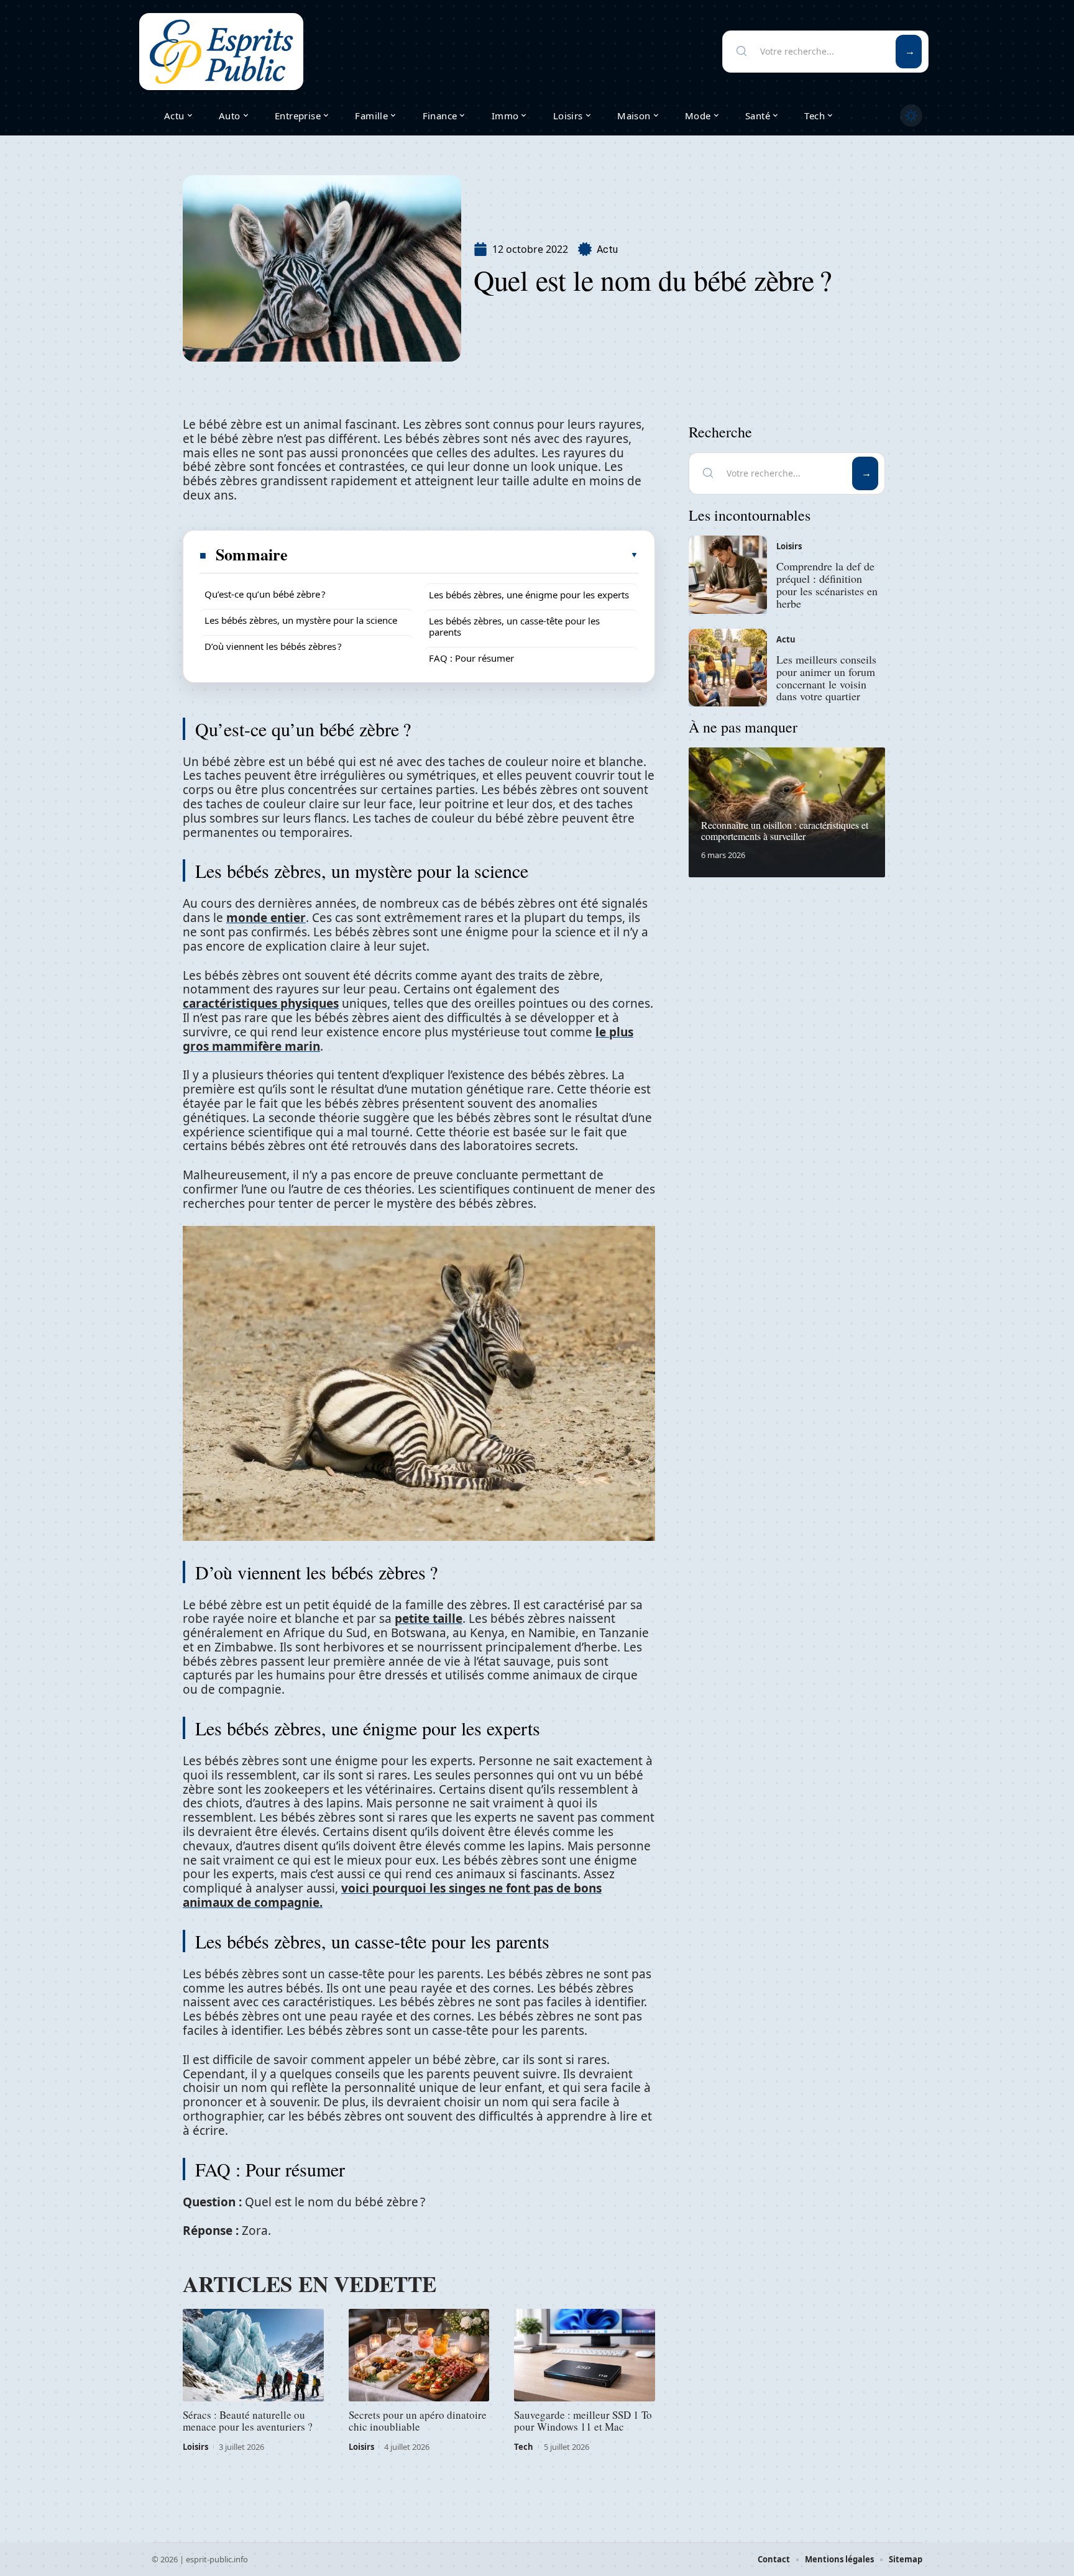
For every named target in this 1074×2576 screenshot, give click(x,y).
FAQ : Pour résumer (471, 658)
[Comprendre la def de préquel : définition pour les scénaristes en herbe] (728, 575)
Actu (607, 249)
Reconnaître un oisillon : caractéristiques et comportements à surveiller (785, 830)
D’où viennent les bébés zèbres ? (273, 646)
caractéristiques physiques (261, 1003)
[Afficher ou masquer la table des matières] (464, 555)
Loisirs (195, 2447)
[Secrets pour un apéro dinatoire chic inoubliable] (419, 2355)
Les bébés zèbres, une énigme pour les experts (529, 595)
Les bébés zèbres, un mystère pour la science (301, 620)
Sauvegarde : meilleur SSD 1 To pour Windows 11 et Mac (583, 2421)
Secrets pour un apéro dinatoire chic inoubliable (418, 2421)
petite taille (429, 1619)
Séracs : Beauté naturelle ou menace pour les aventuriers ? (248, 2421)
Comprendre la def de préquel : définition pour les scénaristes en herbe (827, 584)
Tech (524, 2447)
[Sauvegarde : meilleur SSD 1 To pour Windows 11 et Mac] (585, 2355)
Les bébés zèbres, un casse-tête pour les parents (514, 626)
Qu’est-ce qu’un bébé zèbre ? (265, 594)
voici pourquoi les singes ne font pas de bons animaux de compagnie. (392, 1895)
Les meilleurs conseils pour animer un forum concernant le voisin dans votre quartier (826, 678)
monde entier (266, 918)
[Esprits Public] (221, 52)
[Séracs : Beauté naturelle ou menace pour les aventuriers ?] (253, 2355)
